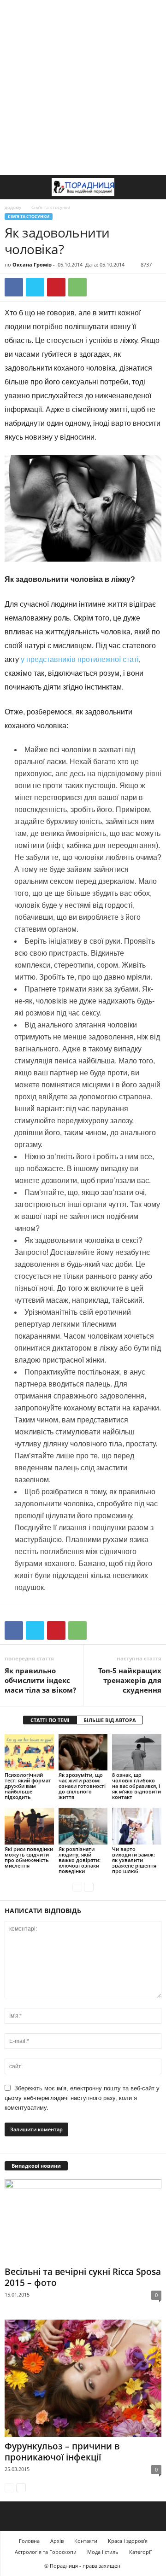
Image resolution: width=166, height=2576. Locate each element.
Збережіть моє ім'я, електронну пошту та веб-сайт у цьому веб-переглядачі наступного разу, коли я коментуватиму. (82, 2098)
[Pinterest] (56, 287)
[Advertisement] (83, 87)
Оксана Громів (32, 264)
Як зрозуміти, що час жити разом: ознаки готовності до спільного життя (82, 1786)
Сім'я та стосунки (29, 217)
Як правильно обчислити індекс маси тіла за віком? (40, 1680)
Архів (57, 2541)
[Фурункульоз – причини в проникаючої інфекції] (83, 2378)
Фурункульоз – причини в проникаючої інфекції (62, 2452)
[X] (35, 287)
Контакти (86, 2541)
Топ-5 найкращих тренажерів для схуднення (130, 1680)
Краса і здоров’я (128, 2541)
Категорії (140, 2552)
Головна (29, 2541)
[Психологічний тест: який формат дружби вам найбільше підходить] (29, 1752)
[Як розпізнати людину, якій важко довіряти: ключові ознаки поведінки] (83, 1826)
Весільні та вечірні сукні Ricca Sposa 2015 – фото (83, 2277)
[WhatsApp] (77, 287)
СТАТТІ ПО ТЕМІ (50, 1720)
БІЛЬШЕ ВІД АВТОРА (110, 1720)
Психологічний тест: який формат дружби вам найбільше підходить (28, 1786)
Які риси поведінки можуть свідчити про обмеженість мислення (29, 1857)
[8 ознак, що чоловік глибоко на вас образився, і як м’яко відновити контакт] (137, 1752)
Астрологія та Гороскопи (46, 2552)
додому (13, 207)
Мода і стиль (103, 2552)
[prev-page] (77, 1887)
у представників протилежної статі (80, 659)
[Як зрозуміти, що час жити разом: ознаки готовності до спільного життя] (83, 1752)
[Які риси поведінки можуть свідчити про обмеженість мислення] (29, 1826)
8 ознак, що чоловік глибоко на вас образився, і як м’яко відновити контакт (136, 1786)
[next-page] (89, 1887)
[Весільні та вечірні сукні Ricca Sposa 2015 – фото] (83, 2221)
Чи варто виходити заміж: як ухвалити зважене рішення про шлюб (134, 1860)
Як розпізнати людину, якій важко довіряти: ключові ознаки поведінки (80, 1860)
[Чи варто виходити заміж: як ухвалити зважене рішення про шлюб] (137, 1826)
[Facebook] (14, 287)
